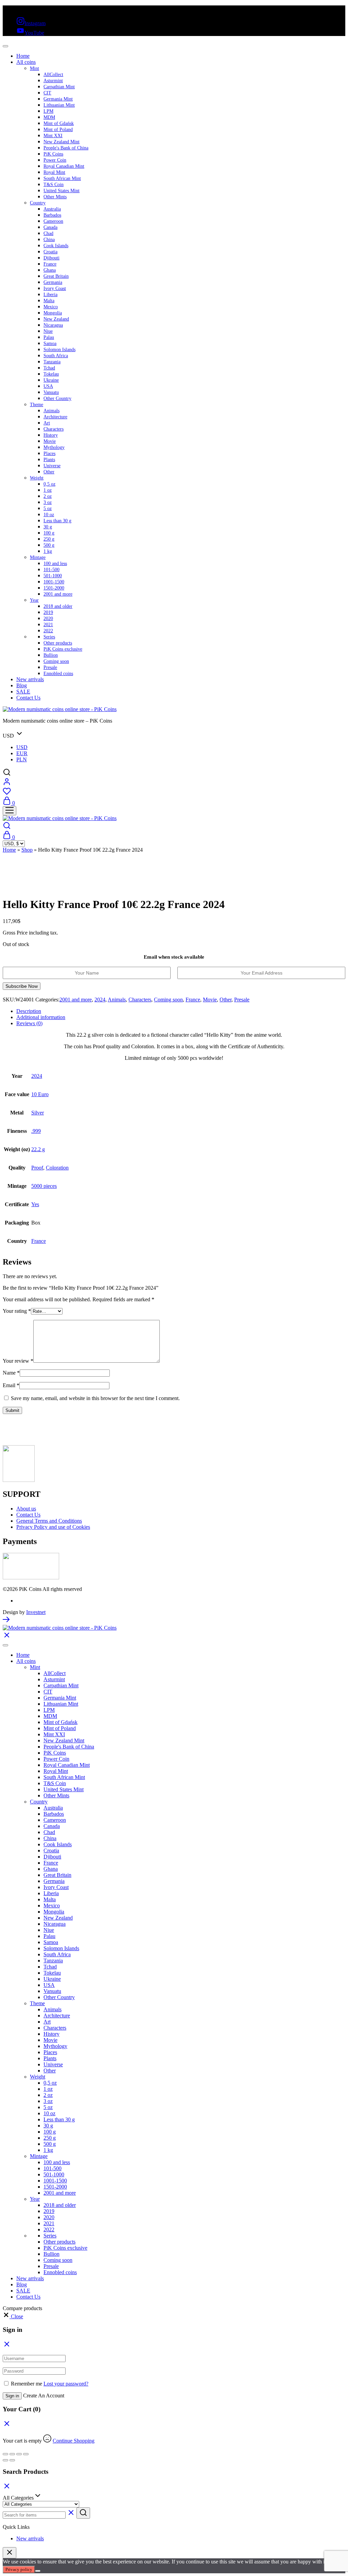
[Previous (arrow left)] (5, 2460)
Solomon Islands (59, 350)
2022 (48, 631)
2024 (100, 1000)
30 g (48, 527)
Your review (18, 1361)
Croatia (50, 252)
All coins (26, 62)
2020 (48, 619)
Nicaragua (53, 325)
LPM (48, 111)
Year (34, 600)
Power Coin (55, 160)
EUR (22, 753)
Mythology (54, 447)
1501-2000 (54, 588)
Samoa (50, 343)
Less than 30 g (57, 521)
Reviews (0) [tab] (29, 1023)
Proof (37, 1168)
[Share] (19, 2454)
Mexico (51, 307)
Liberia (50, 295)
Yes (35, 1204)
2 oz (48, 496)
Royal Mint (54, 172)
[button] (13, 2316)
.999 (36, 1131)
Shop (27, 850)
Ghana (50, 270)
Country (38, 203)
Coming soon (56, 661)
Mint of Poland (58, 130)
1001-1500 (54, 582)
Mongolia (53, 313)
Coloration (57, 1168)
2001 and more (58, 594)
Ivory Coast (55, 288)
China (49, 240)
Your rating (17, 1311)
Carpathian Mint (59, 87)
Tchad (49, 368)
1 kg (48, 551)
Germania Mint (58, 99)
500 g (49, 545)
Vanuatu (51, 392)
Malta (49, 301)
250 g (49, 539)
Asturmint (53, 81)
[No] (38, 2571)
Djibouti (51, 258)
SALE (23, 692)
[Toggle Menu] (5, 46)
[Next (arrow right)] (12, 2460)
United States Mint (62, 191)
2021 (48, 625)
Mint (34, 68)
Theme (37, 405)
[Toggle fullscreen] (12, 2454)
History (51, 435)
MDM (49, 117)
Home (23, 56)
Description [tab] (29, 1011)
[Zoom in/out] (5, 2454)
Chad (48, 233)
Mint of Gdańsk (59, 123)
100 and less (55, 564)
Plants (49, 460)
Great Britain (56, 276)
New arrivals (30, 679)
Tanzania (52, 362)
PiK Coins (53, 154)
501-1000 (53, 576)
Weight (37, 478)
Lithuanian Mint (59, 105)
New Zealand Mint (62, 142)
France (50, 264)
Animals (51, 411)
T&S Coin (54, 185)
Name (11, 1373)
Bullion (51, 655)
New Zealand (56, 319)
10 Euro (40, 1094)
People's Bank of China (66, 148)
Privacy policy (19, 2569)
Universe (52, 466)
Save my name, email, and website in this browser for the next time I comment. (95, 1398)
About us (26, 1509)
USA (48, 386)
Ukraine (51, 380)
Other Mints (55, 197)
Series (49, 637)
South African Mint (62, 178)
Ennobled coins (58, 674)
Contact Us (28, 698)
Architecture (55, 417)
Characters (54, 429)
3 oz (48, 502)
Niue (48, 331)
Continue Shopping (74, 2441)
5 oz (48, 509)
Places (49, 453)
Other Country (57, 398)
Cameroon (53, 221)
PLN (22, 759)
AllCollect (53, 75)
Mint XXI (53, 136)
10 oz (49, 515)
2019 (48, 612)
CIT (47, 93)
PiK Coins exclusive (63, 649)
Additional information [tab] (41, 1017)
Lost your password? (66, 2384)
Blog (22, 685)
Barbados (52, 215)
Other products (58, 643)
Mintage (38, 557)
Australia (52, 209)
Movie (50, 441)
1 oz (48, 490)
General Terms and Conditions (49, 1521)
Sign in (12, 2396)
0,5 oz (49, 484)
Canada (50, 227)
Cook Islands (56, 246)
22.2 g (38, 1149)
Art (47, 423)
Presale (50, 667)
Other (49, 472)
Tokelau (51, 374)
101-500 (51, 570)
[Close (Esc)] (26, 2454)
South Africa (56, 356)
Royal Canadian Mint (64, 166)
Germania (53, 282)
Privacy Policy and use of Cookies (53, 1527)
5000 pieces (44, 1186)
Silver (38, 1113)
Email (11, 1385)
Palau (49, 337)
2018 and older (58, 606)
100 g (49, 533)
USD (22, 747)
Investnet (36, 1612)
